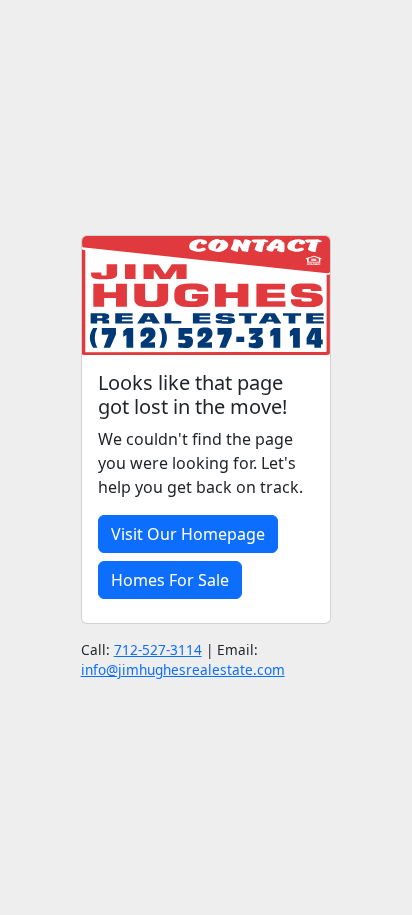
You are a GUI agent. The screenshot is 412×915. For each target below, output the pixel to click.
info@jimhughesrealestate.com (183, 669)
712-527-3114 (158, 649)
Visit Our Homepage (188, 534)
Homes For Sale (170, 580)
